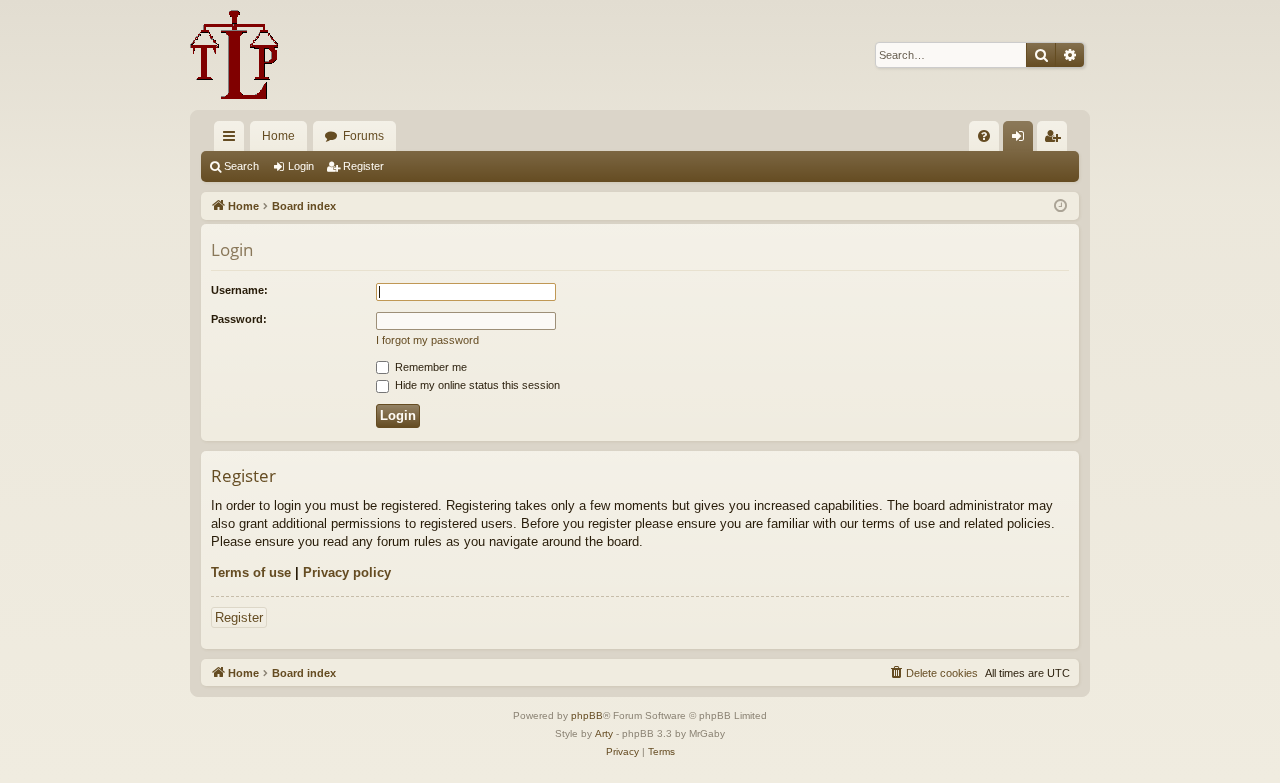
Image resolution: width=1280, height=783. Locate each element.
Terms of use (251, 572)
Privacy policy (347, 572)
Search (241, 166)
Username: (239, 290)
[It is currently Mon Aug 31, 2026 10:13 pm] (1060, 206)
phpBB (587, 715)
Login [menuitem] (1022, 140)
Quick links (233, 140)
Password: (239, 319)
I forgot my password (427, 340)
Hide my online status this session (476, 385)
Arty (604, 733)
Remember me (429, 367)
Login (301, 166)
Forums (363, 136)
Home (278, 136)
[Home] (234, 55)
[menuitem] (984, 136)
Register (363, 166)
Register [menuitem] (1056, 140)
